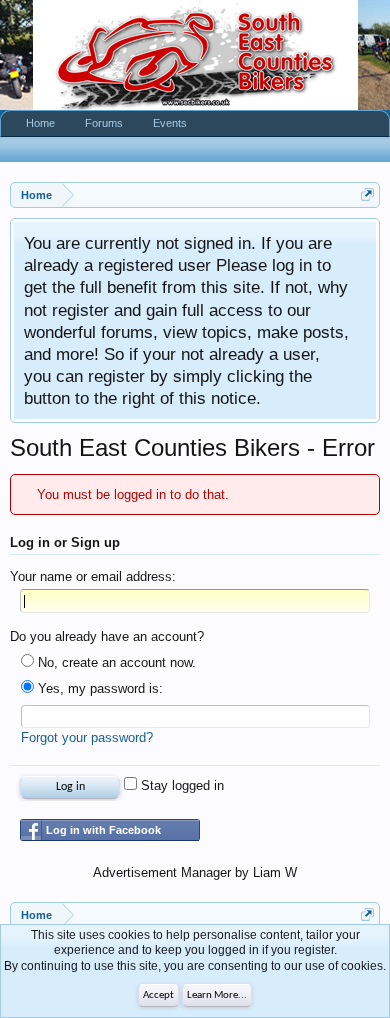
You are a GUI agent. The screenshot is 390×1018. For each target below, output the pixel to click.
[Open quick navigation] (367, 194)
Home (40, 123)
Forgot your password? (87, 737)
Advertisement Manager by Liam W (195, 872)
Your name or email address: (93, 576)
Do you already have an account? (107, 636)
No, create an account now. (115, 662)
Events (170, 123)
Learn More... (217, 995)
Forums (104, 123)
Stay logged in (180, 785)
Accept (158, 995)
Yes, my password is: (98, 688)
